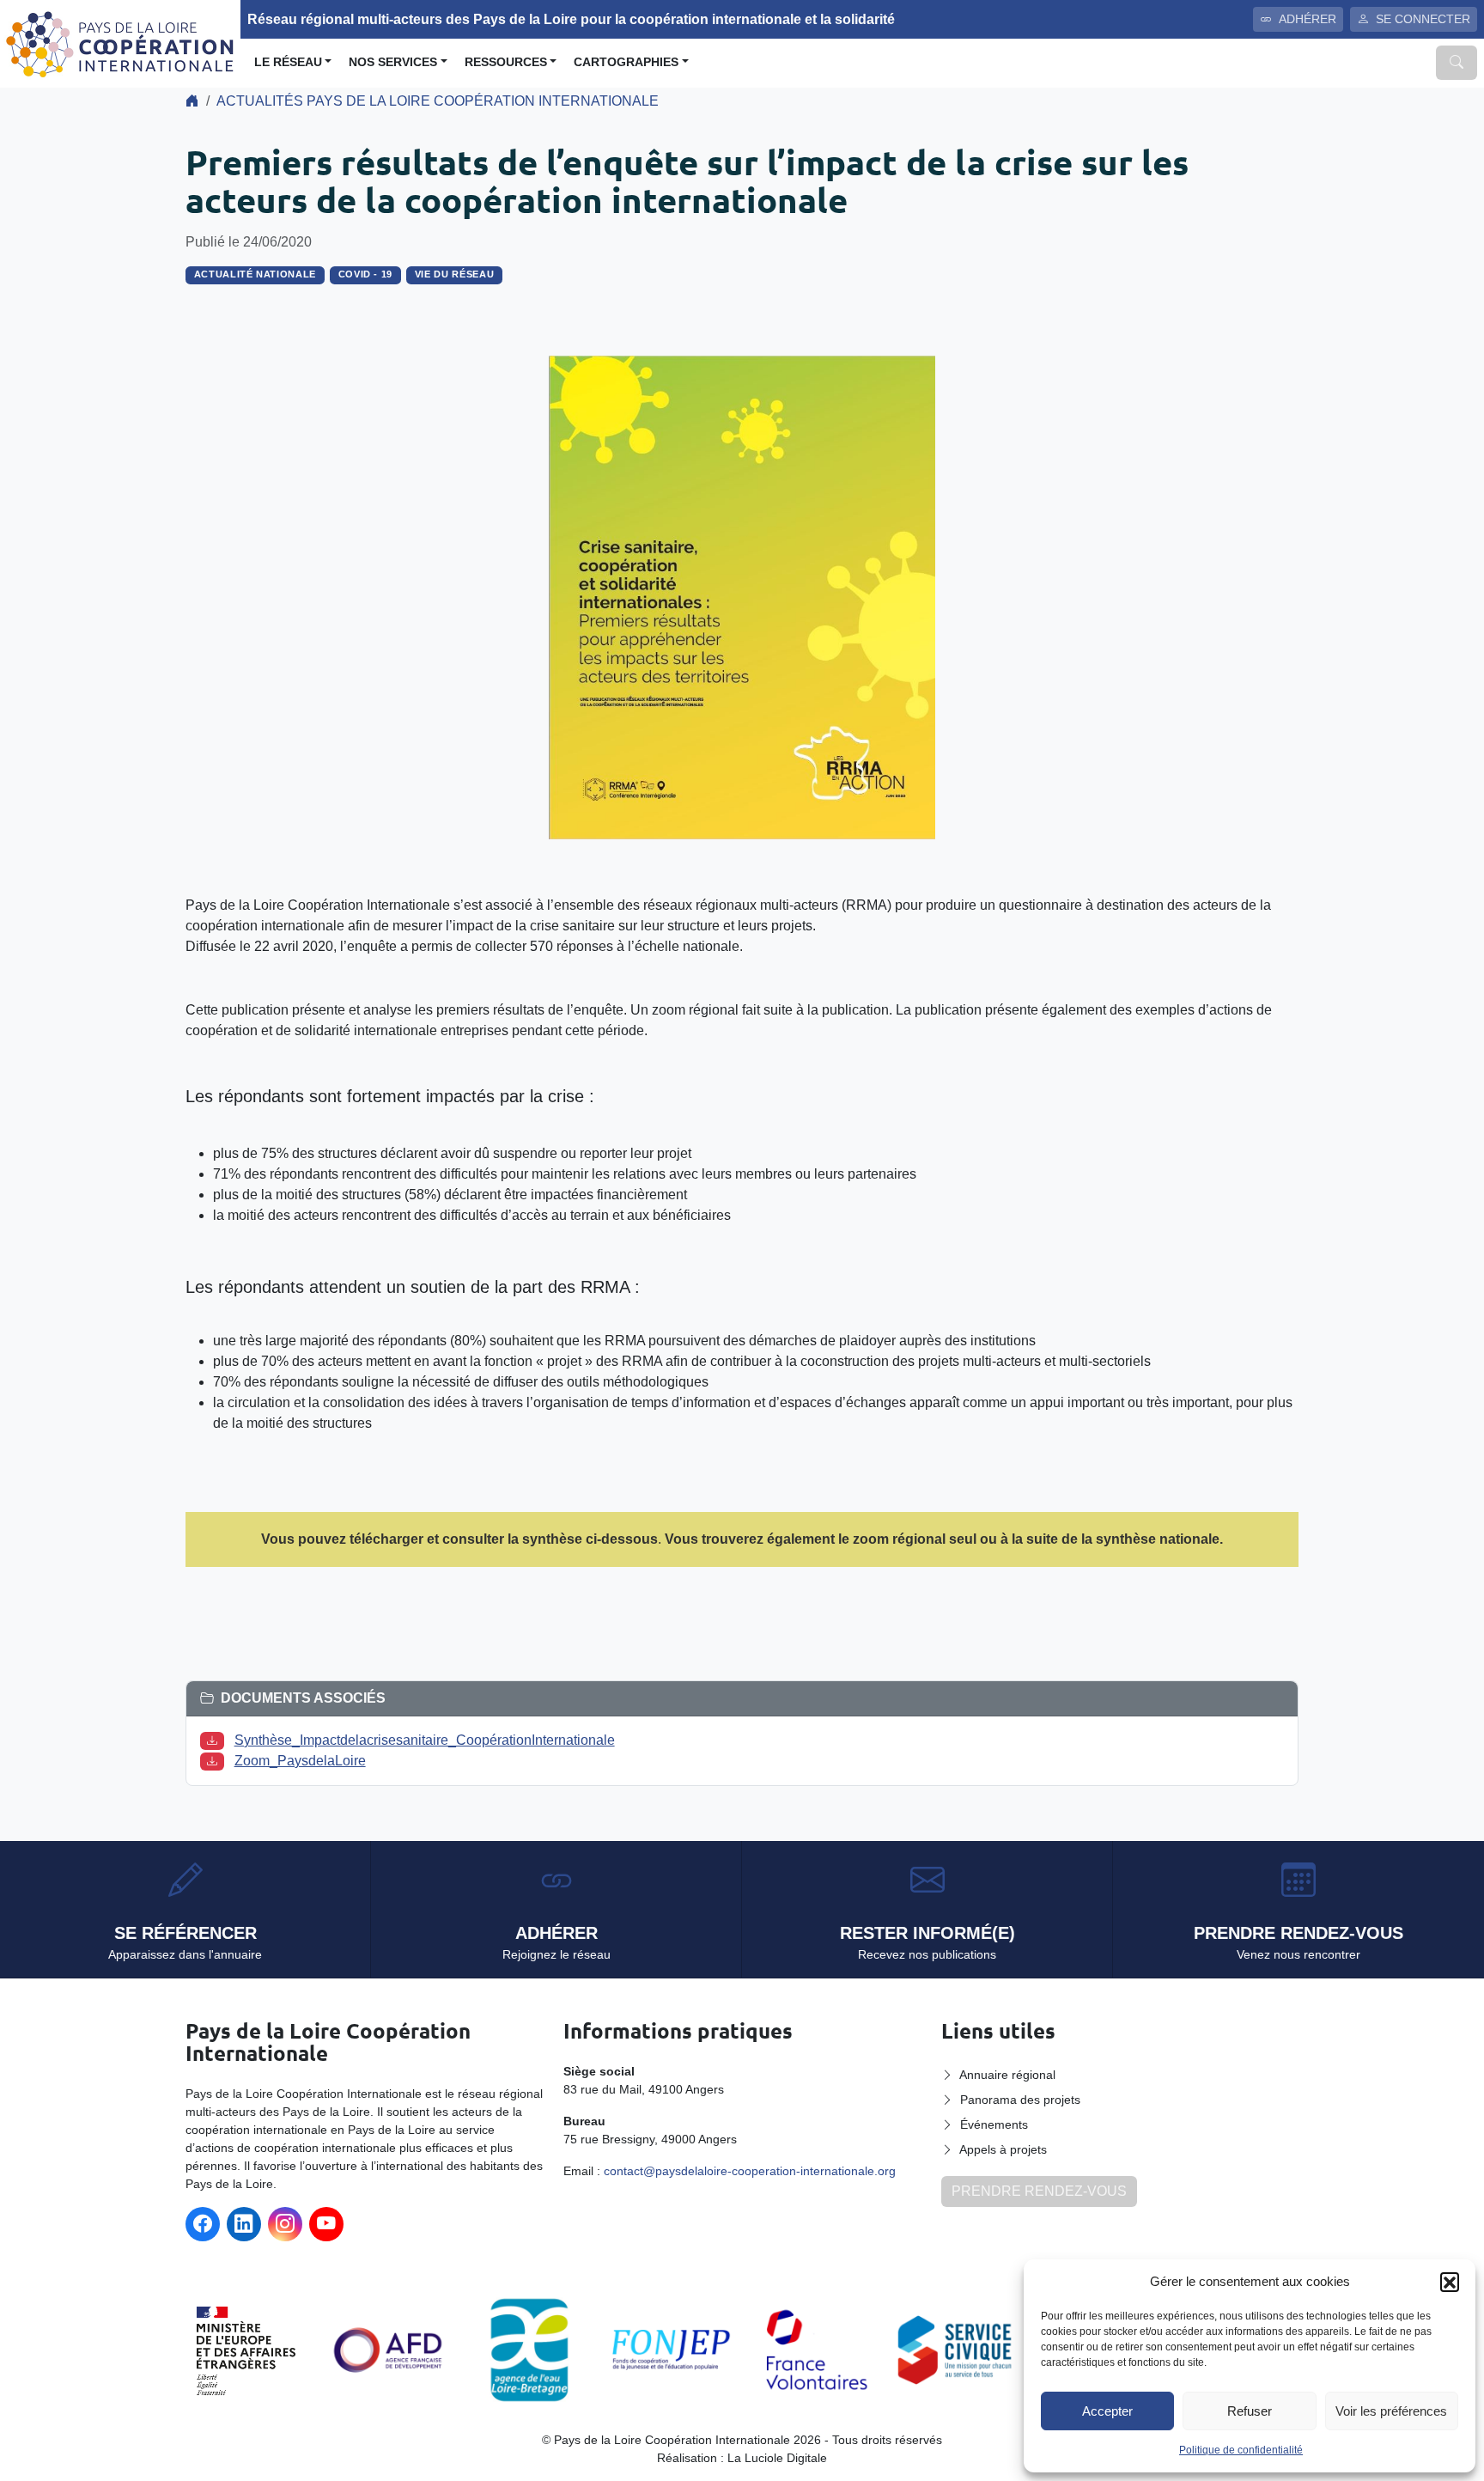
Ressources (506, 62)
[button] (1450, 2282)
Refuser (1250, 2411)
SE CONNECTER (1423, 19)
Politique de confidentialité (1241, 2450)
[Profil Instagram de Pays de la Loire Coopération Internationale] (285, 2224)
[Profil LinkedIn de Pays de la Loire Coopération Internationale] (244, 2224)
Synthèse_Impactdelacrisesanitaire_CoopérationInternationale (425, 1740)
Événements (994, 2124)
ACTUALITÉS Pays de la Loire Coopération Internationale (438, 101)
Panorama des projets (1020, 2100)
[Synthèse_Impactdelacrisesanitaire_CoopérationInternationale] (216, 1740)
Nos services (393, 62)
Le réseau (288, 62)
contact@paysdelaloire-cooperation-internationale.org (750, 2171)
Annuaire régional (1007, 2075)
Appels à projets (1003, 2149)
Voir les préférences (1391, 2411)
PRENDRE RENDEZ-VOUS (1039, 2191)
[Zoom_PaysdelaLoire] (216, 1761)
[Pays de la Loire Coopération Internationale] (120, 43)
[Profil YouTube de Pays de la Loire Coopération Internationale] (326, 2224)
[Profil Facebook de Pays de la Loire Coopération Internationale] (203, 2224)
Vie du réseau (455, 274)
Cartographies (626, 62)
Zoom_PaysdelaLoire (300, 1761)
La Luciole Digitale (777, 2458)
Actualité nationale (255, 274)
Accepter (1107, 2411)
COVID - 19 (366, 274)
